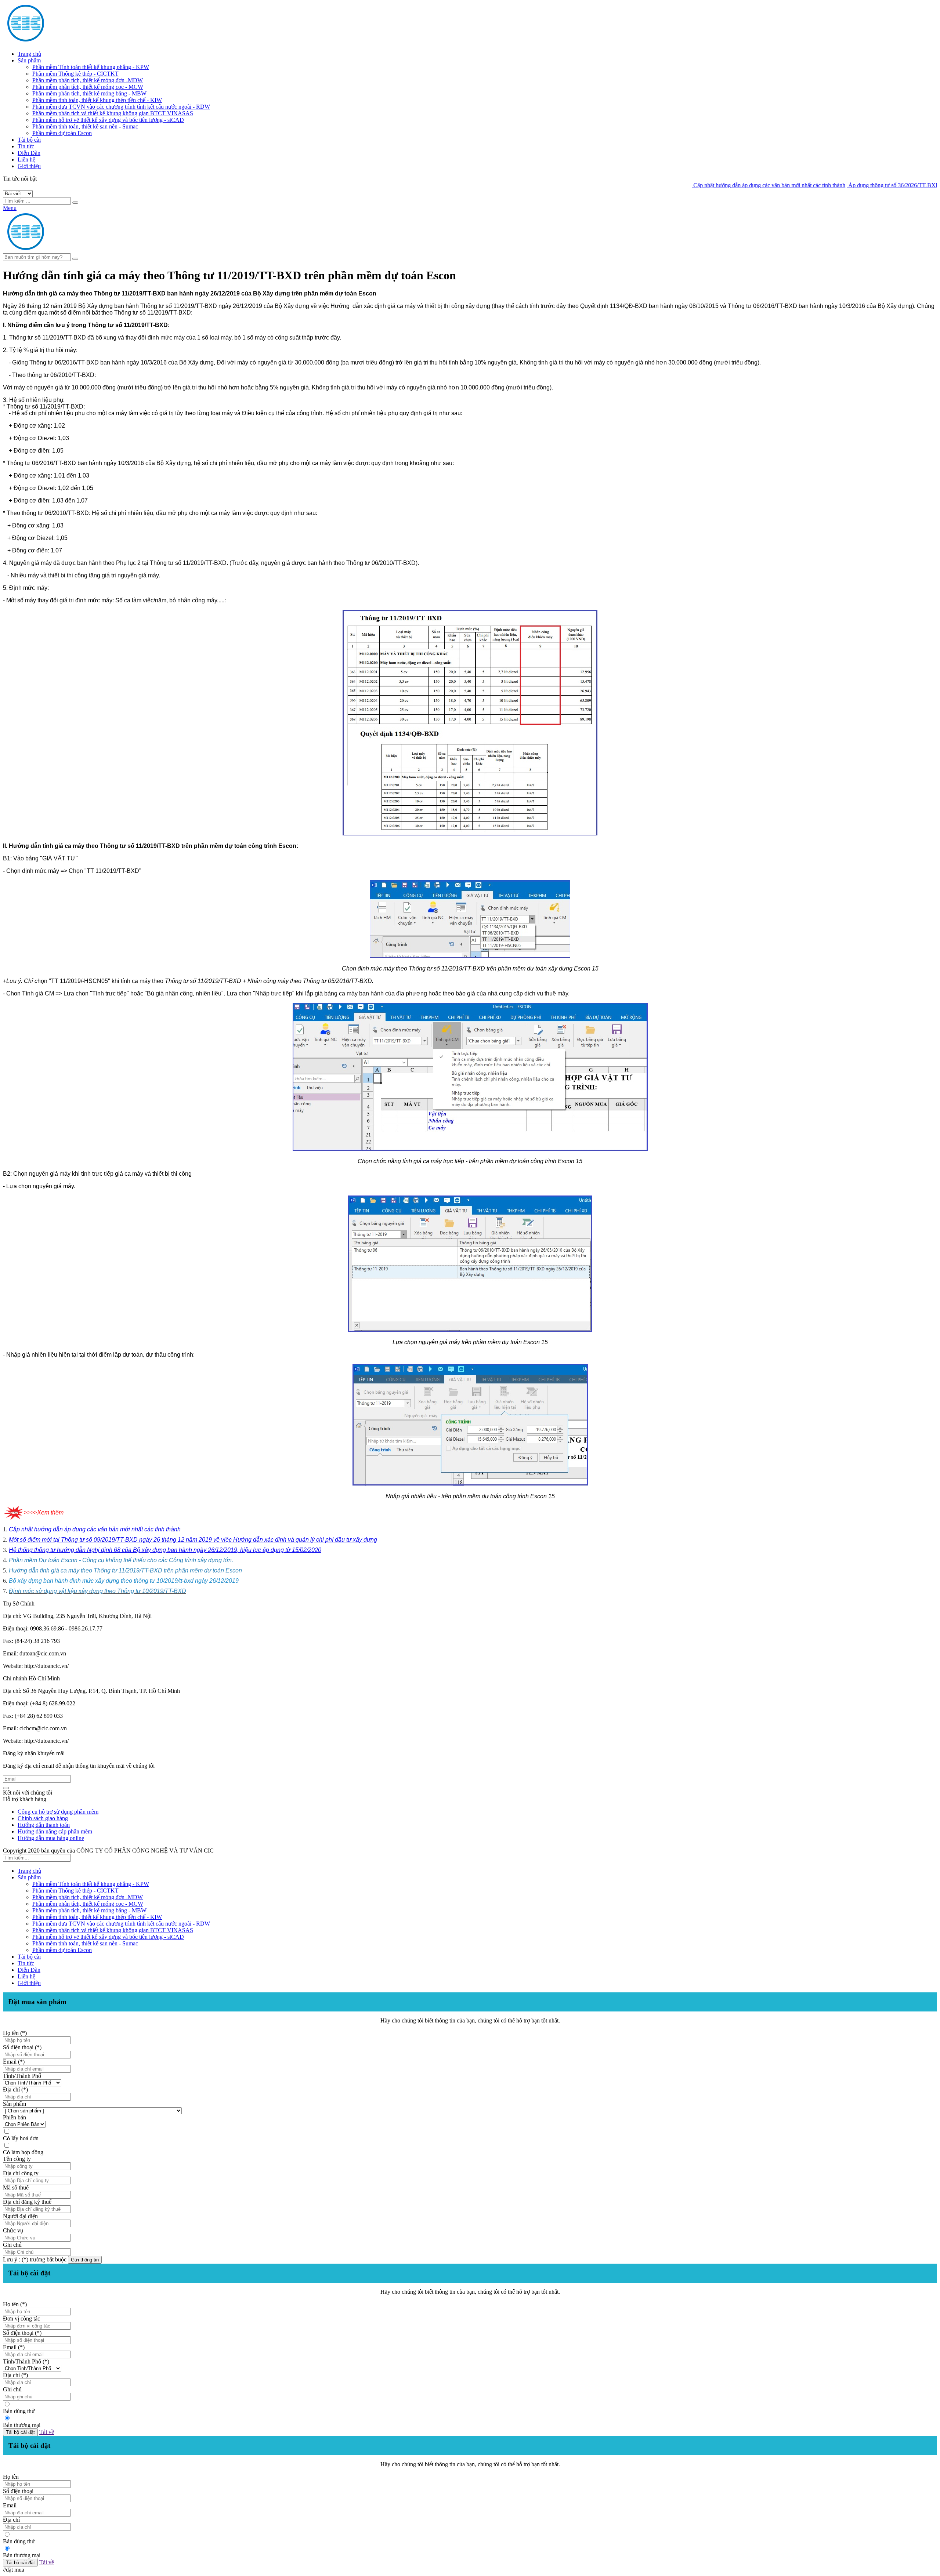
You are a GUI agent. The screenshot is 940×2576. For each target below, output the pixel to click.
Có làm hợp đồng (23, 2152)
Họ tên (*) (15, 2033)
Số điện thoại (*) (22, 2047)
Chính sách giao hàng (43, 1818)
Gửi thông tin (85, 2260)
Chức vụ (13, 2230)
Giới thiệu (29, 166)
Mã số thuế (16, 2187)
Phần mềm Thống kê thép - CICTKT (75, 74)
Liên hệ (26, 159)
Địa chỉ (11, 2520)
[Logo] (73, 250)
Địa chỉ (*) (15, 2089)
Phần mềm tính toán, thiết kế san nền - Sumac (85, 126)
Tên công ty (17, 2159)
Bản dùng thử (19, 2411)
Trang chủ (29, 54)
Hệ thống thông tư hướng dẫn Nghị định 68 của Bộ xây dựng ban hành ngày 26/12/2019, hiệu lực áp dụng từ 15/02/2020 (165, 1550)
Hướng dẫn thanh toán (44, 1825)
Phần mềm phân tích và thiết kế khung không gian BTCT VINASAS (113, 113)
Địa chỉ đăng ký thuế (27, 2202)
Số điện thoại (18, 2491)
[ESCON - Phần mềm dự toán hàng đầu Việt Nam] (73, 41)
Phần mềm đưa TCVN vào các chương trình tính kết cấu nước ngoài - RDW (121, 107)
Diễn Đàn (29, 153)
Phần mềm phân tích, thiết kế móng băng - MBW (89, 93)
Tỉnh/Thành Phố (22, 2076)
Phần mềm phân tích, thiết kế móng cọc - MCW (88, 87)
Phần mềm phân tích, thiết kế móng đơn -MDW (88, 80)
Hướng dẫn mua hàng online (51, 1838)
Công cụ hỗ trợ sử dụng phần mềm (58, 1812)
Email (10, 2505)
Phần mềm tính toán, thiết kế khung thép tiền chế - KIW (97, 100)
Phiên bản (15, 2117)
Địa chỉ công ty (21, 2173)
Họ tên (11, 2477)
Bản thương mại (22, 2425)
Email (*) (14, 2062)
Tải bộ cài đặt (20, 2432)
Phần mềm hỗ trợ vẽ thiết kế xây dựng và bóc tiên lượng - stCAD (108, 120)
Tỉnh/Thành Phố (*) (26, 2361)
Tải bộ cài (29, 140)
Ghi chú (12, 2245)
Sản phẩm (29, 60)
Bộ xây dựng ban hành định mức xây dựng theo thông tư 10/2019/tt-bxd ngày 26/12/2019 (124, 1581)
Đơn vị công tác (21, 2319)
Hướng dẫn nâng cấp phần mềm (55, 1831)
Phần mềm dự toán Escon (62, 133)
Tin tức (26, 146)
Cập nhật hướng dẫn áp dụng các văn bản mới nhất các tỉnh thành (699, 185)
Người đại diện (20, 2216)
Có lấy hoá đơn (21, 2138)
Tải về (47, 2432)
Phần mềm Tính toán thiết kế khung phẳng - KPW (91, 67)
